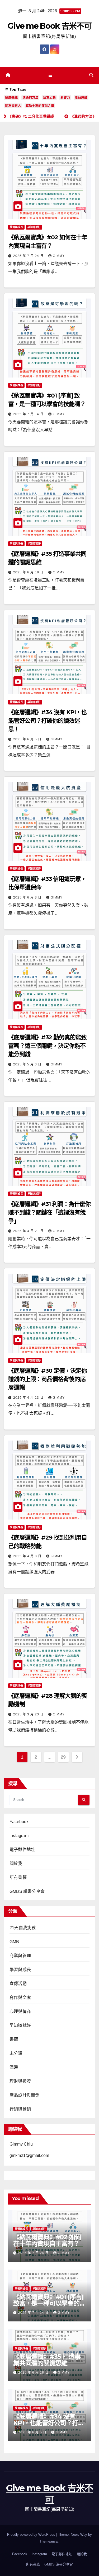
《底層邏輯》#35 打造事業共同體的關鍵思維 (47, 2360)
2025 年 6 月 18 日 (29, 572)
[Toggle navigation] (51, 76)
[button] (91, 75)
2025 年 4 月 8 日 (28, 1556)
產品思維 (81, 98)
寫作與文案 (20, 1997)
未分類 (16, 2053)
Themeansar (49, 2541)
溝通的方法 (30, 98)
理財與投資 (20, 2081)
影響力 (65, 98)
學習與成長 (16, 227)
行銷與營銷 (20, 2109)
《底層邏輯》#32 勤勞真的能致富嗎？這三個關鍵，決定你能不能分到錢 (47, 1046)
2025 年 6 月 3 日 (28, 897)
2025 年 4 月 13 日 (29, 1398)
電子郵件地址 (22, 1850)
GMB (14, 1942)
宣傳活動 (18, 1984)
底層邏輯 (11, 98)
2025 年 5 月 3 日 (28, 1064)
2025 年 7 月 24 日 (29, 256)
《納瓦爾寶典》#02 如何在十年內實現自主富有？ (47, 2240)
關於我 (16, 1863)
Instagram (19, 1836)
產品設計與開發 (24, 2095)
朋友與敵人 (13, 106)
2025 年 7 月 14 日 (29, 414)
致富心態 (49, 98)
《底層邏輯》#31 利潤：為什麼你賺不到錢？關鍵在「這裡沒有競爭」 (49, 1212)
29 (63, 1757)
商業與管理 (20, 1956)
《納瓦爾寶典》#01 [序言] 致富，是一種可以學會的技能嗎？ (49, 2303)
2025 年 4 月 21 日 (29, 1231)
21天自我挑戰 (23, 1928)
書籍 (14, 2039)
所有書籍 (18, 1877)
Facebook (19, 1822)
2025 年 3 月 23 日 (29, 1714)
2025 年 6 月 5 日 (28, 739)
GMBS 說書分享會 (27, 1891)
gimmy (59, 256)
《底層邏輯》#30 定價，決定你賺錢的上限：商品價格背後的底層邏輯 (47, 1379)
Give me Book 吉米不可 (49, 26)
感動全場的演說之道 (40, 106)
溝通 (14, 2067)
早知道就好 (34, 227)
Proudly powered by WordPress (32, 2535)
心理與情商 (20, 2011)
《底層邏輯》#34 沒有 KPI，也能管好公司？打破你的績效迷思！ (47, 721)
